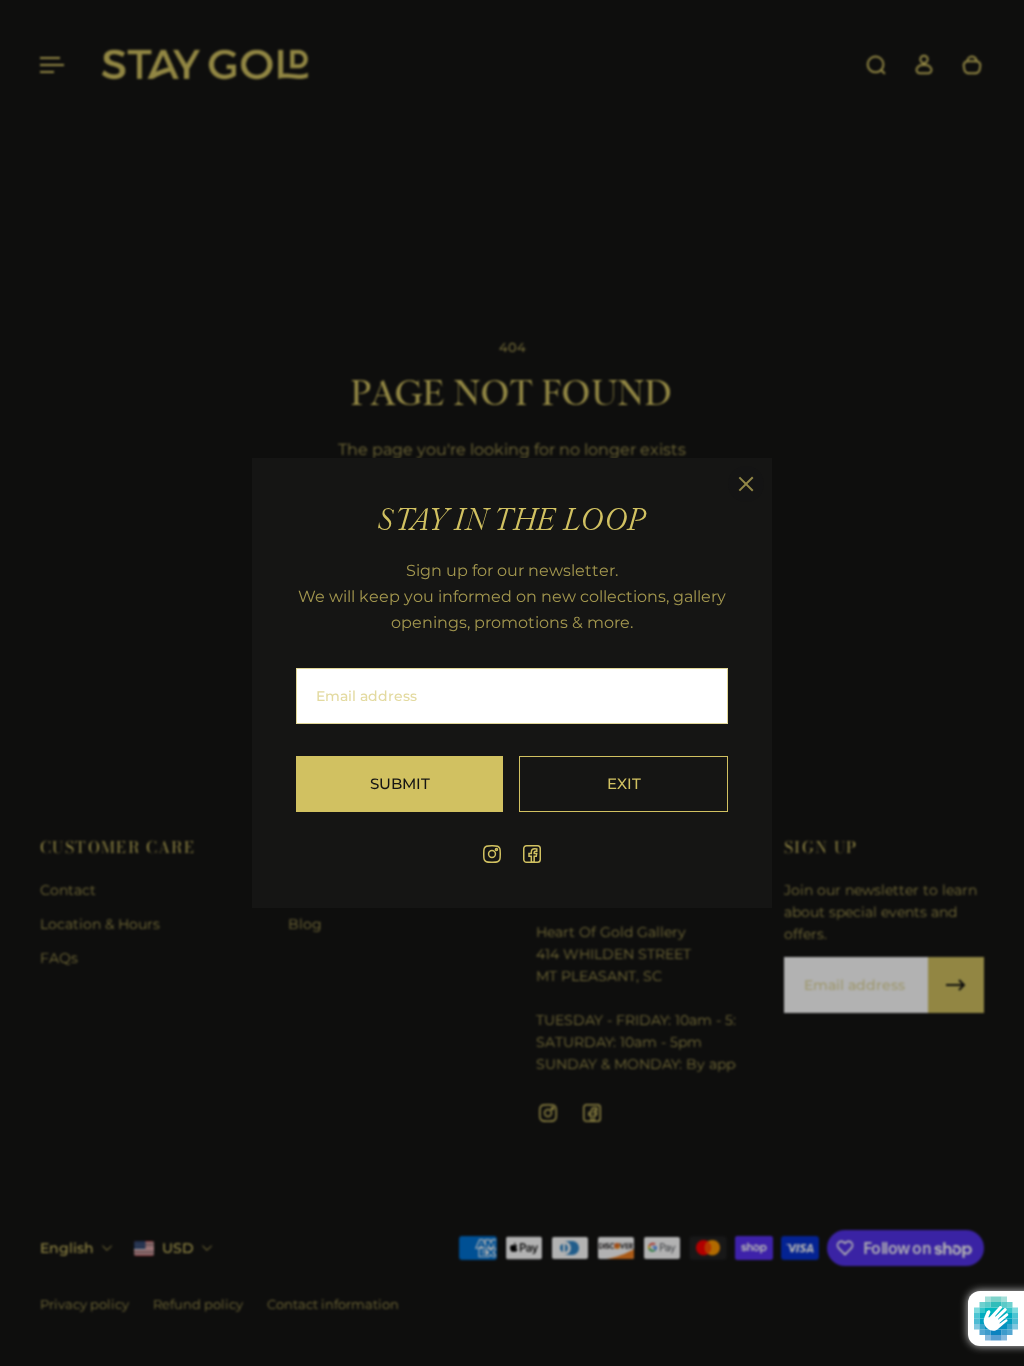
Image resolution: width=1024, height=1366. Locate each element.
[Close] (746, 484)
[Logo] (205, 65)
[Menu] (52, 65)
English (67, 1248)
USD (178, 1248)
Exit (624, 783)
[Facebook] (532, 854)
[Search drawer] (876, 65)
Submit (400, 783)
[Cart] (972, 65)
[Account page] (924, 65)
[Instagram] (492, 854)
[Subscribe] (956, 985)
